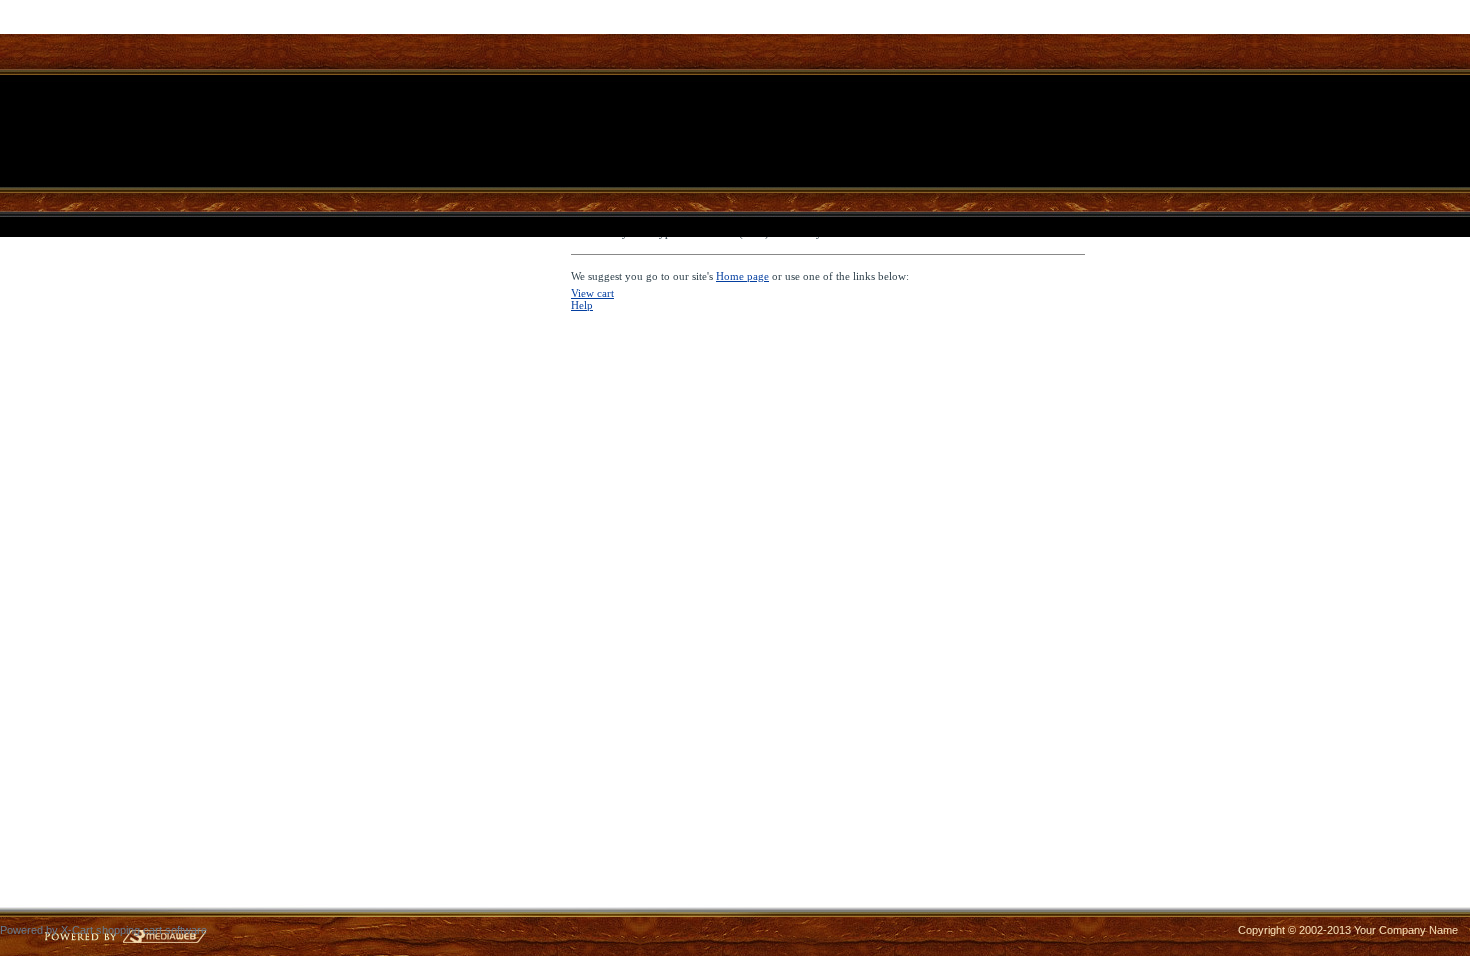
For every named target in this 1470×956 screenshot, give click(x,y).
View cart (592, 293)
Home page (742, 276)
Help (582, 305)
